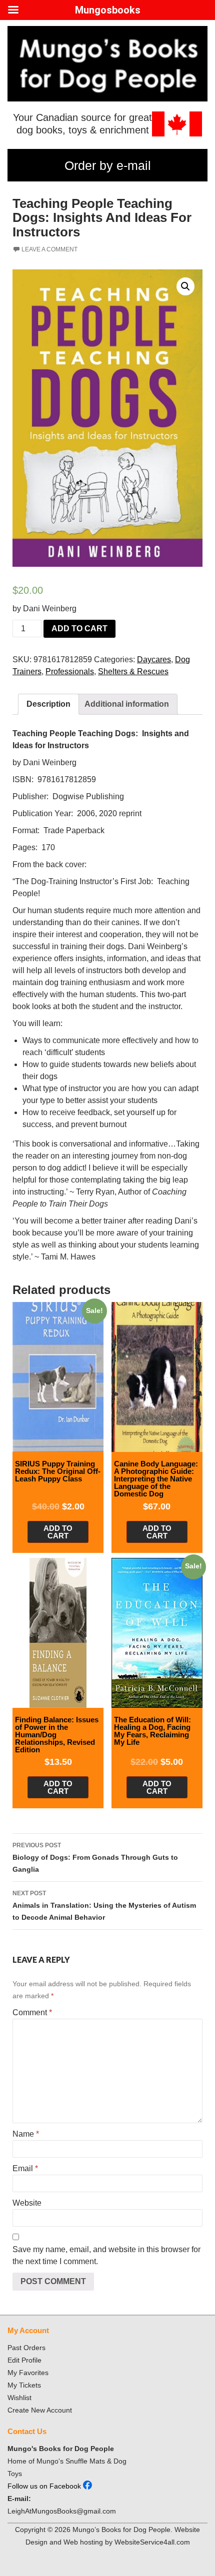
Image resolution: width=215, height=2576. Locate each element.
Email (25, 2168)
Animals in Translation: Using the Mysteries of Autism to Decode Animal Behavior (104, 1906)
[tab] (48, 704)
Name (26, 2134)
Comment (32, 2012)
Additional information (127, 704)
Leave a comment (49, 249)
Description (48, 704)
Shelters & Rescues (133, 671)
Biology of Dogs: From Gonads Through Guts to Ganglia (95, 1858)
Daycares (154, 659)
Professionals (70, 671)
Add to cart (79, 629)
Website (27, 2203)
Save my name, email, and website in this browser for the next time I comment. (106, 2255)
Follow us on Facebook (45, 2486)
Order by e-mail (108, 165)
